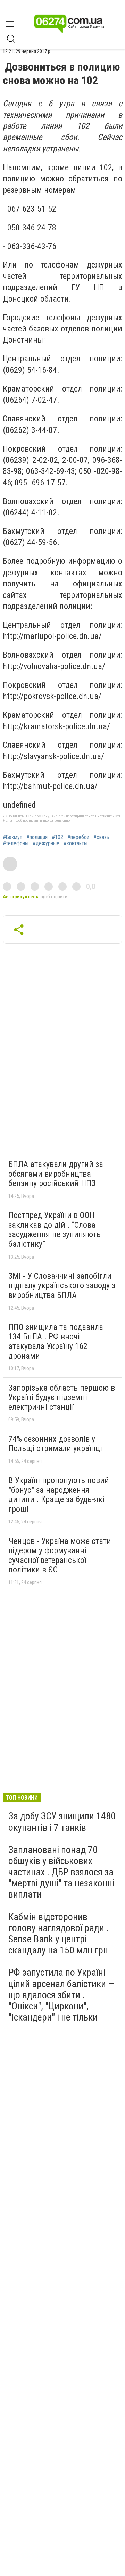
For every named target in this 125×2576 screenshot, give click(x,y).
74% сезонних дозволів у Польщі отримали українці (55, 1444)
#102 (57, 837)
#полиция (37, 837)
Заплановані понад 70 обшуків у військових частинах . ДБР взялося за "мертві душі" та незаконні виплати (61, 1872)
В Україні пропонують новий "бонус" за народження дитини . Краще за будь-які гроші (59, 1495)
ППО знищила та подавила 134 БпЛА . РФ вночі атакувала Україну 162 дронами (56, 1342)
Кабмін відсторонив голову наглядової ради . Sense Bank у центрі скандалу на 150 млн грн (59, 1934)
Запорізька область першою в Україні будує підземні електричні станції (62, 1397)
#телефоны (16, 843)
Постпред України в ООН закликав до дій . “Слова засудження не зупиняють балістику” (55, 1230)
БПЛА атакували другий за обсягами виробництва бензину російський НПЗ (56, 1174)
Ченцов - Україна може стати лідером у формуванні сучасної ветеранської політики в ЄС (60, 1556)
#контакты (76, 843)
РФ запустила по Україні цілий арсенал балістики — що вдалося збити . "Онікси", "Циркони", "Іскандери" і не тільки (61, 1995)
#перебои (78, 837)
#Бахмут (12, 837)
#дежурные (46, 843)
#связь (101, 837)
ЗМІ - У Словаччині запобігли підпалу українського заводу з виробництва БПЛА (62, 1286)
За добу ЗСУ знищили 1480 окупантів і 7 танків (62, 1822)
